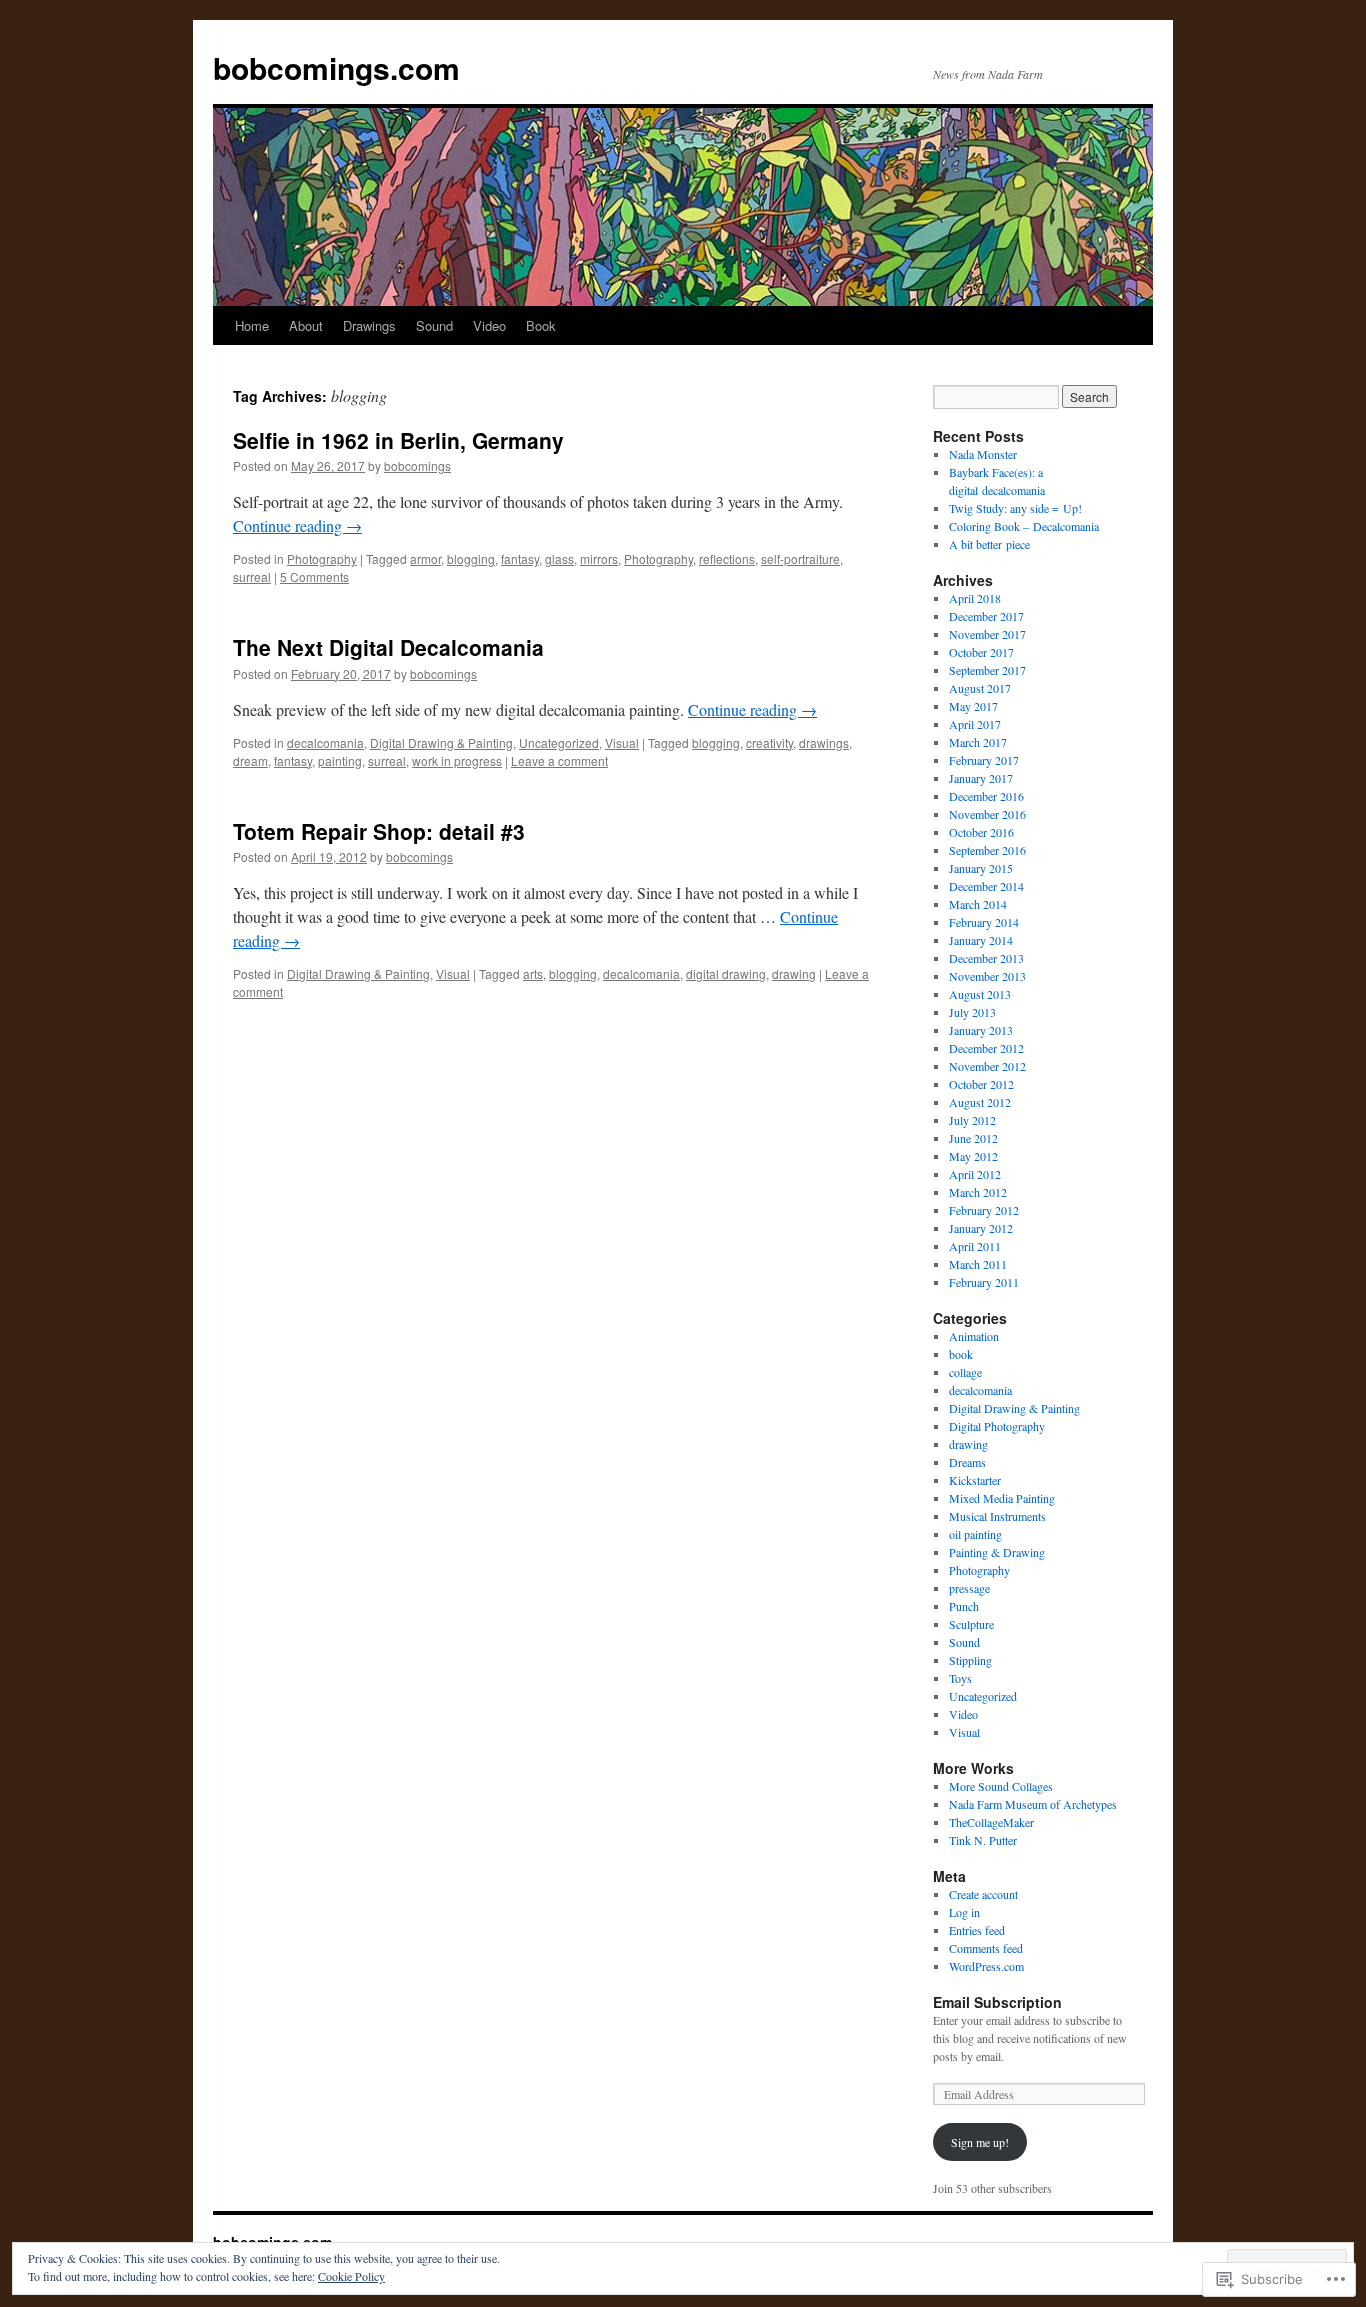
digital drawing (726, 973)
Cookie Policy (351, 2276)
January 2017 (981, 778)
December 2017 (986, 616)
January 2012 (981, 1228)
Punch (964, 1606)
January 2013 (981, 1030)
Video (489, 325)
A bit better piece (989, 544)
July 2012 (972, 1120)
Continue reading (297, 525)
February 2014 (984, 922)
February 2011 (984, 1282)
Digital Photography (997, 1426)
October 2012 (981, 1084)
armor (425, 558)
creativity (769, 742)
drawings (824, 742)
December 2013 (986, 958)
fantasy (520, 558)
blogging (471, 558)
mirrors (599, 558)
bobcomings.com (336, 67)
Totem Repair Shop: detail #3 (379, 831)
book (961, 1354)
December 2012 (986, 1048)
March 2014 (978, 904)
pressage (969, 1588)
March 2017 (978, 742)
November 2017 (987, 634)
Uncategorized (559, 742)
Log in (964, 1912)
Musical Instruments (997, 1516)
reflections (727, 558)
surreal (252, 576)
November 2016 (987, 814)
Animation (974, 1336)
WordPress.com (986, 1966)
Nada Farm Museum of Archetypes (1033, 1804)
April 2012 (975, 1174)
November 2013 (987, 976)
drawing (794, 973)
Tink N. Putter (983, 1840)
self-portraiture (800, 558)
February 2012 (984, 1210)
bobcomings (417, 465)
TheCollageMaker (991, 1822)
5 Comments (314, 576)
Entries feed (977, 1930)
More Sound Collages (1001, 1786)
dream (250, 760)
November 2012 (987, 1066)
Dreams (967, 1462)
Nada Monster (983, 454)
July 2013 (972, 1012)
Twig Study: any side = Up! (1015, 508)
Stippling (970, 1660)
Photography (322, 558)
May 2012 (973, 1156)
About (306, 325)
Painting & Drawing (997, 1552)
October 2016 (981, 832)
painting (340, 760)
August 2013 (980, 994)
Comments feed (986, 1948)
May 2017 (973, 706)
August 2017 (980, 688)
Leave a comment (559, 760)
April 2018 (975, 598)
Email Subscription (997, 2002)
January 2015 (981, 868)
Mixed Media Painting (1002, 1498)
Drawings (369, 325)
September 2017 (987, 670)
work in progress (457, 760)
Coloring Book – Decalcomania (1024, 526)
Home (252, 325)
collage (965, 1372)
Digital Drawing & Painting (441, 742)
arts (533, 973)
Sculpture (971, 1624)
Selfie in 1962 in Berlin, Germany (398, 440)
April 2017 (975, 724)
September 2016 (987, 850)
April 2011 (975, 1246)
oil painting (975, 1534)
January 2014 (981, 940)
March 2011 (978, 1264)
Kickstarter (975, 1480)
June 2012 (973, 1138)
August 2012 (980, 1102)
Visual (622, 742)
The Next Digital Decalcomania (388, 647)
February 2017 (984, 760)
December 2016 (986, 796)
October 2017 (981, 652)
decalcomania (325, 742)
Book (541, 325)
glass (559, 558)
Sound (434, 325)
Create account (983, 1894)
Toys (960, 1678)
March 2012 (978, 1192)
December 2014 (986, 886)
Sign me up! (980, 2142)
